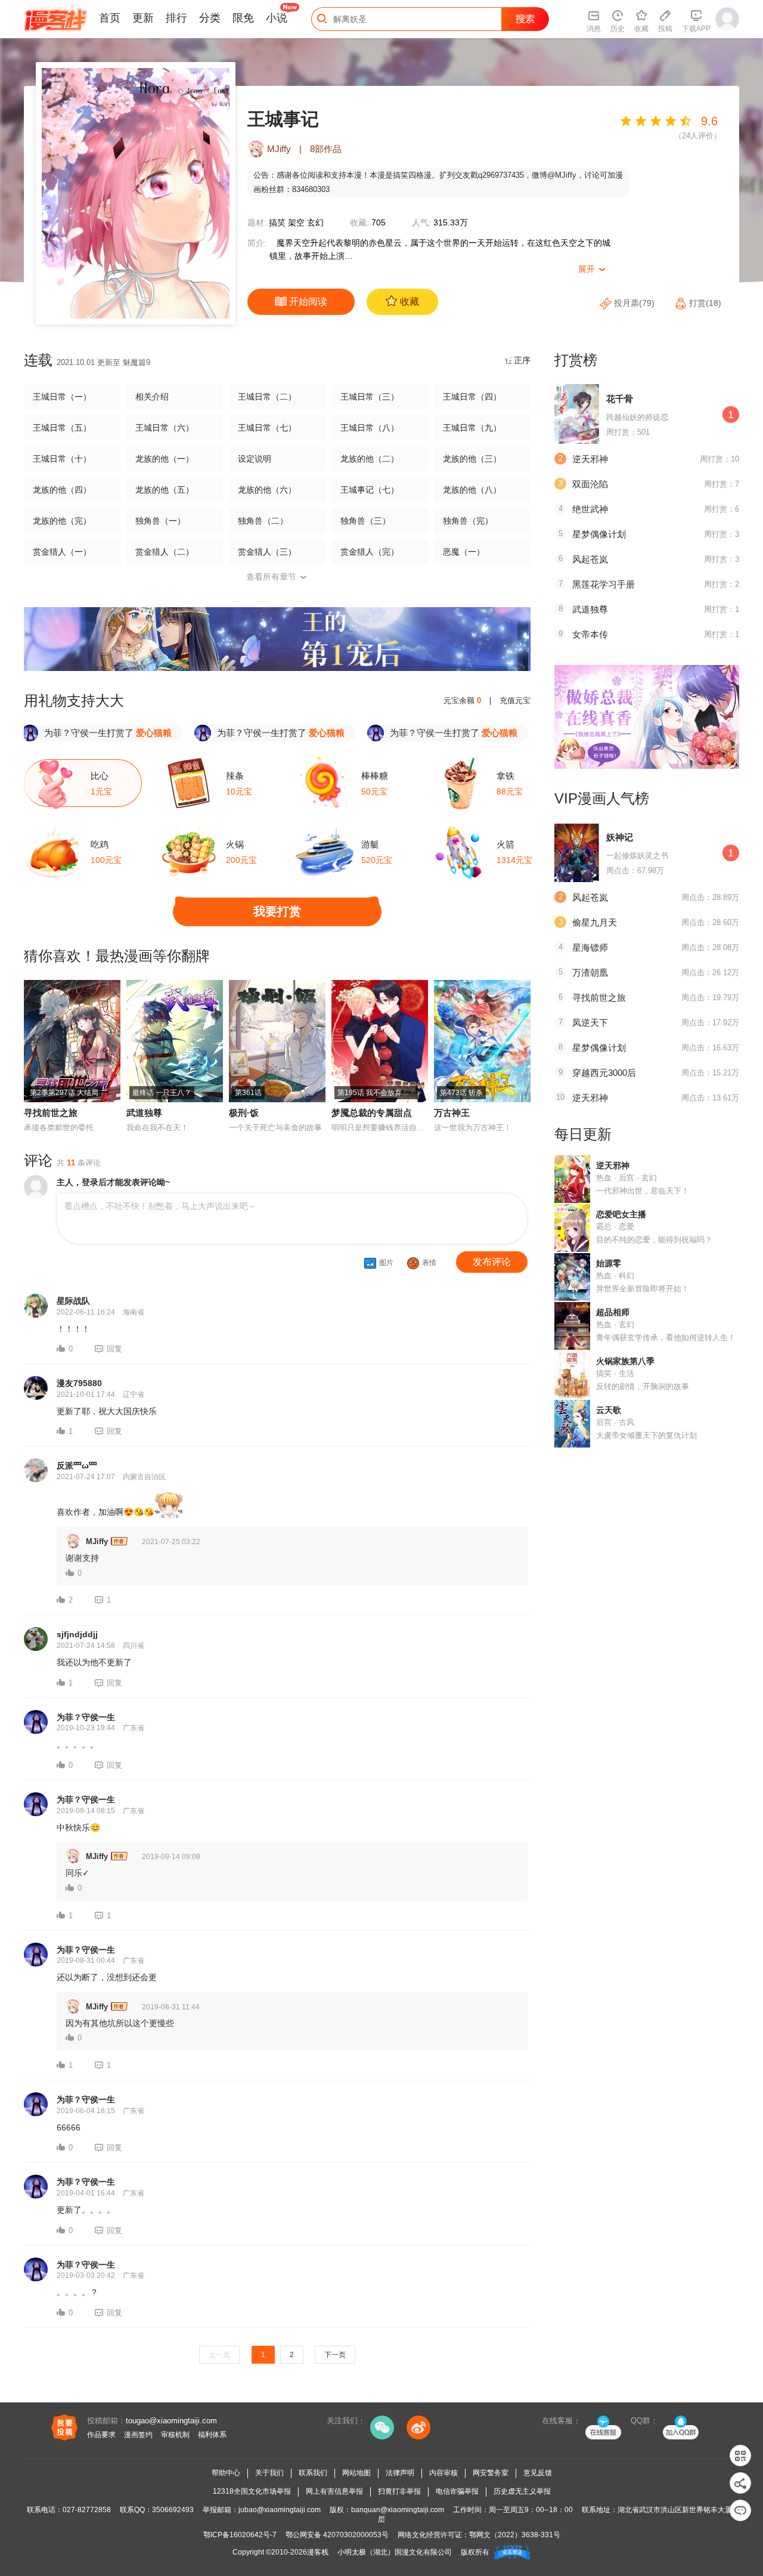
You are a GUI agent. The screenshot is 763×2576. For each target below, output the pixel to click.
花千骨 (620, 399)
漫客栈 (318, 2552)
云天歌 (609, 1410)
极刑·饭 (244, 1113)
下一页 (335, 2355)
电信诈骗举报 (457, 2491)
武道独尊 (144, 1113)
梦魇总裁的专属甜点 (372, 1113)
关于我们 (269, 2473)
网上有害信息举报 (334, 2491)
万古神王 (452, 1113)
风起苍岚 (590, 559)
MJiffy (279, 149)
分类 (210, 18)
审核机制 (175, 2435)
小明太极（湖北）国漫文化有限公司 (395, 2552)
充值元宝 (515, 701)
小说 (277, 18)
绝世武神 (590, 509)
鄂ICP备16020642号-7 (240, 2535)
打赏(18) (704, 303)
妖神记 (620, 837)
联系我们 (313, 2473)
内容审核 (443, 2473)
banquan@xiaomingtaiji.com (398, 2510)
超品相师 (613, 1312)
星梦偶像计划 (599, 534)
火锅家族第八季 (625, 1361)
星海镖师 (590, 947)
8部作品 (326, 149)
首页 (110, 18)
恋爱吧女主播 (621, 1214)
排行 (176, 18)
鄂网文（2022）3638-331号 (515, 2535)
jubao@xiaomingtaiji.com (280, 2510)
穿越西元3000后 (604, 1073)
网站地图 (356, 2473)
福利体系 (212, 2435)
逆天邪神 (590, 459)
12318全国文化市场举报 (252, 2491)
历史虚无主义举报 (522, 2491)
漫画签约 (138, 2435)
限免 (243, 18)
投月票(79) (634, 303)
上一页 (219, 2355)
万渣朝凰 (590, 972)
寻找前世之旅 (51, 1113)
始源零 (609, 1263)
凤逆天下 (590, 1023)
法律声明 (400, 2473)
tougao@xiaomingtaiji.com (171, 2421)
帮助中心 (226, 2473)
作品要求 (101, 2435)
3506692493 (173, 2510)
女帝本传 (590, 634)
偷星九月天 (595, 922)
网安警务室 (491, 2473)
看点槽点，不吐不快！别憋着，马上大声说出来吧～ (160, 1206)
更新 (143, 18)
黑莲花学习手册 (604, 584)
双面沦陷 (590, 484)
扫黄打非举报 (399, 2491)
